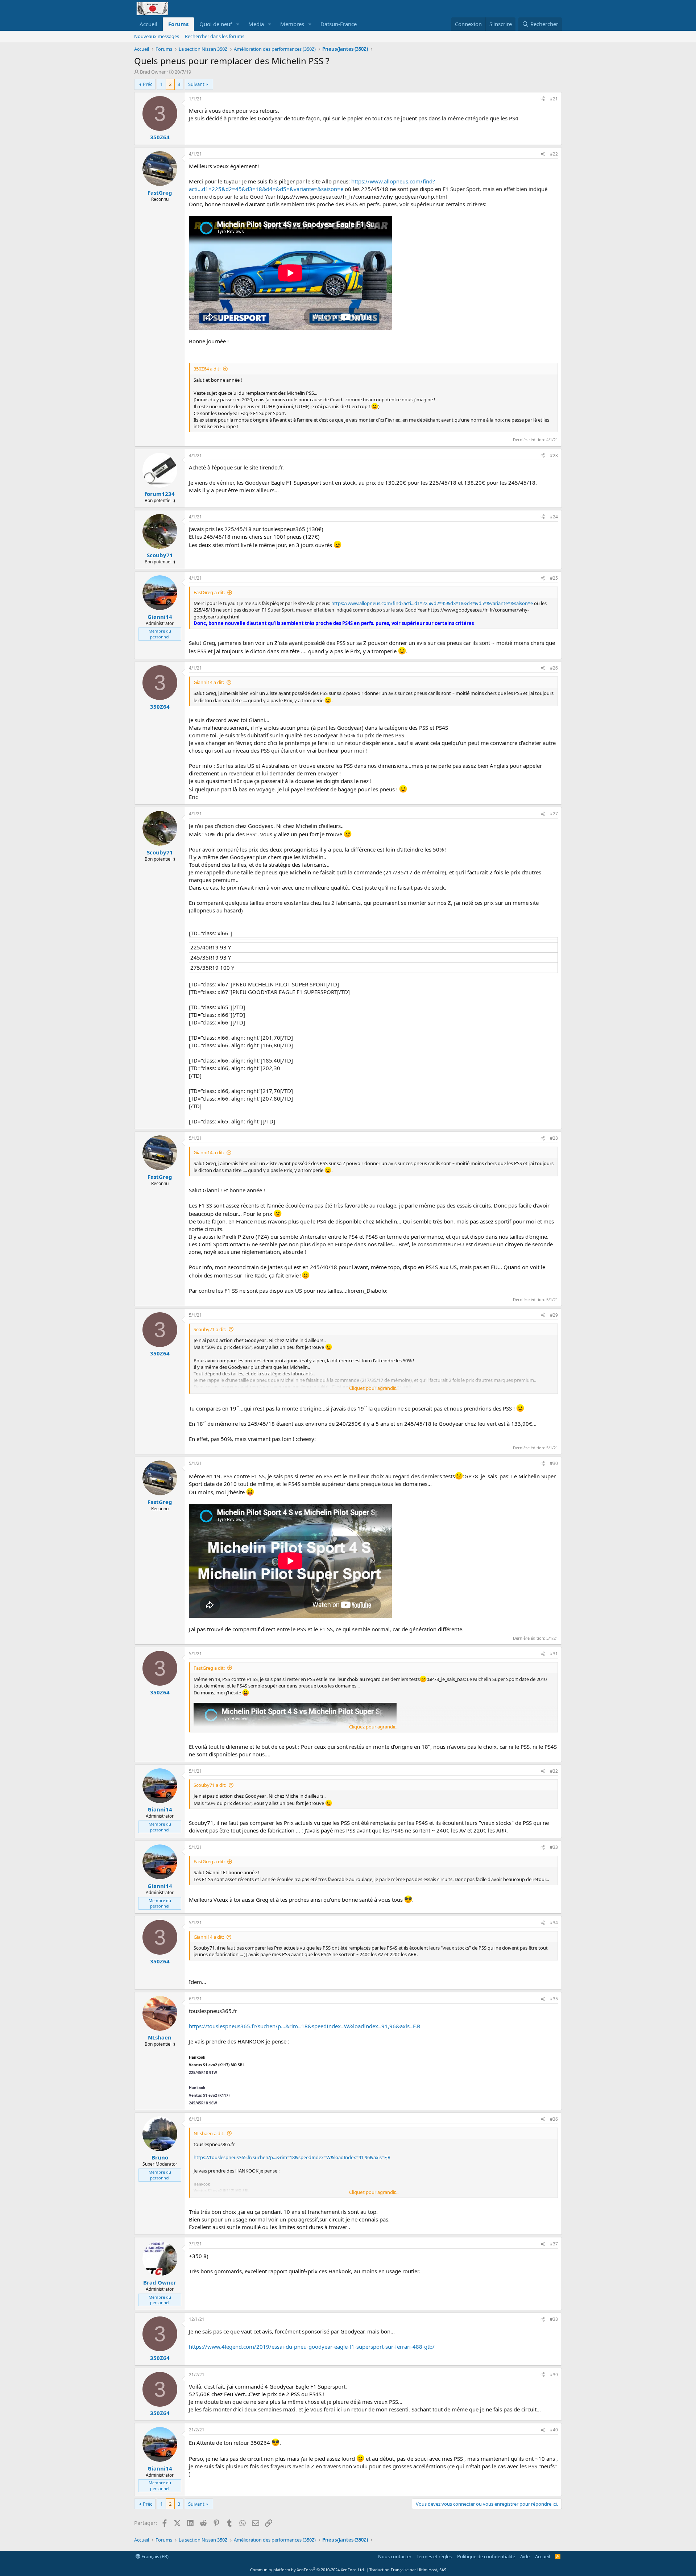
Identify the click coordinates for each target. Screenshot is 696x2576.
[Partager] (543, 99)
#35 (554, 1999)
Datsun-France (339, 24)
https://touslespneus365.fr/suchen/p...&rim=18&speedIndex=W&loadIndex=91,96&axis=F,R (304, 2026)
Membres (292, 24)
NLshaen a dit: (209, 2133)
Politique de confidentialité (486, 2556)
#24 (554, 517)
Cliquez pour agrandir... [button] (374, 1388)
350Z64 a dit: (207, 369)
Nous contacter (395, 2556)
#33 (554, 1847)
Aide (525, 2556)
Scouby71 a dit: (210, 1329)
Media (256, 24)
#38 (554, 2319)
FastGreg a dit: (209, 592)
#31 (554, 1654)
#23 (554, 455)
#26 (554, 668)
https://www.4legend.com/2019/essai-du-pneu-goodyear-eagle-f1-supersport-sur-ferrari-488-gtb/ (312, 2347)
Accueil (148, 24)
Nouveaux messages (157, 36)
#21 (554, 99)
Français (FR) (154, 2556)
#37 (554, 2244)
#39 (554, 2375)
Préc (148, 84)
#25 (554, 578)
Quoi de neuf (216, 24)
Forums (178, 24)
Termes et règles (434, 2556)
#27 (554, 814)
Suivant (196, 84)
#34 (554, 1923)
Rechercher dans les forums (215, 36)
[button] (238, 24)
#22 (554, 154)
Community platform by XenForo (308, 2570)
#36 (554, 2119)
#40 (554, 2430)
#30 (554, 1463)
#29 (554, 1315)
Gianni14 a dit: (209, 682)
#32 (554, 1771)
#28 (554, 1138)
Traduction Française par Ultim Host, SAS (408, 2570)
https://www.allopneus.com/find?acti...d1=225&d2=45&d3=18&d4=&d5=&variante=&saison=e (312, 185)
